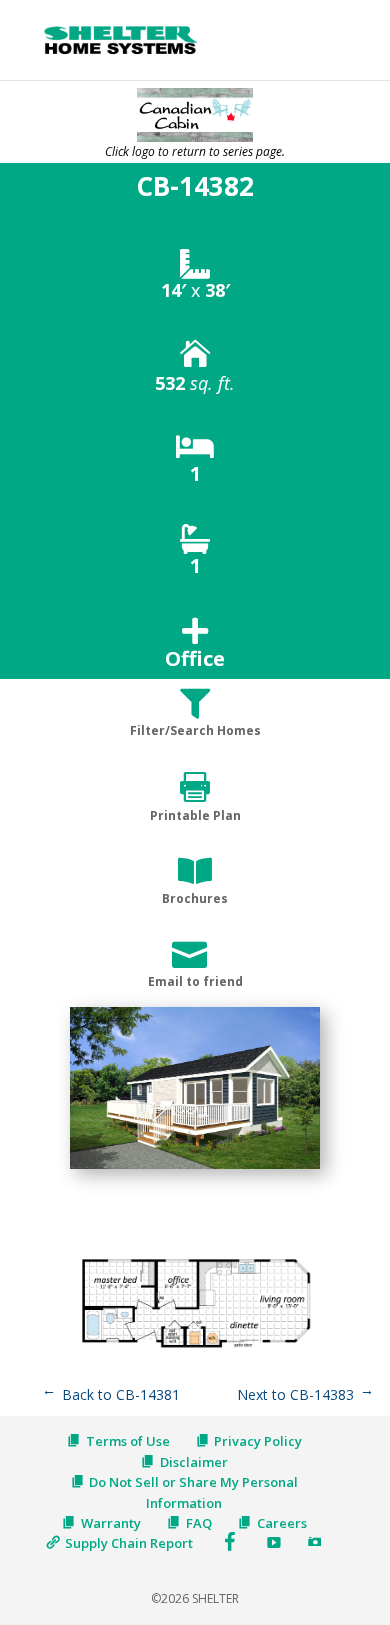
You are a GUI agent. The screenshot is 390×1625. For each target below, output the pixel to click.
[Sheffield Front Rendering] (195, 1168)
